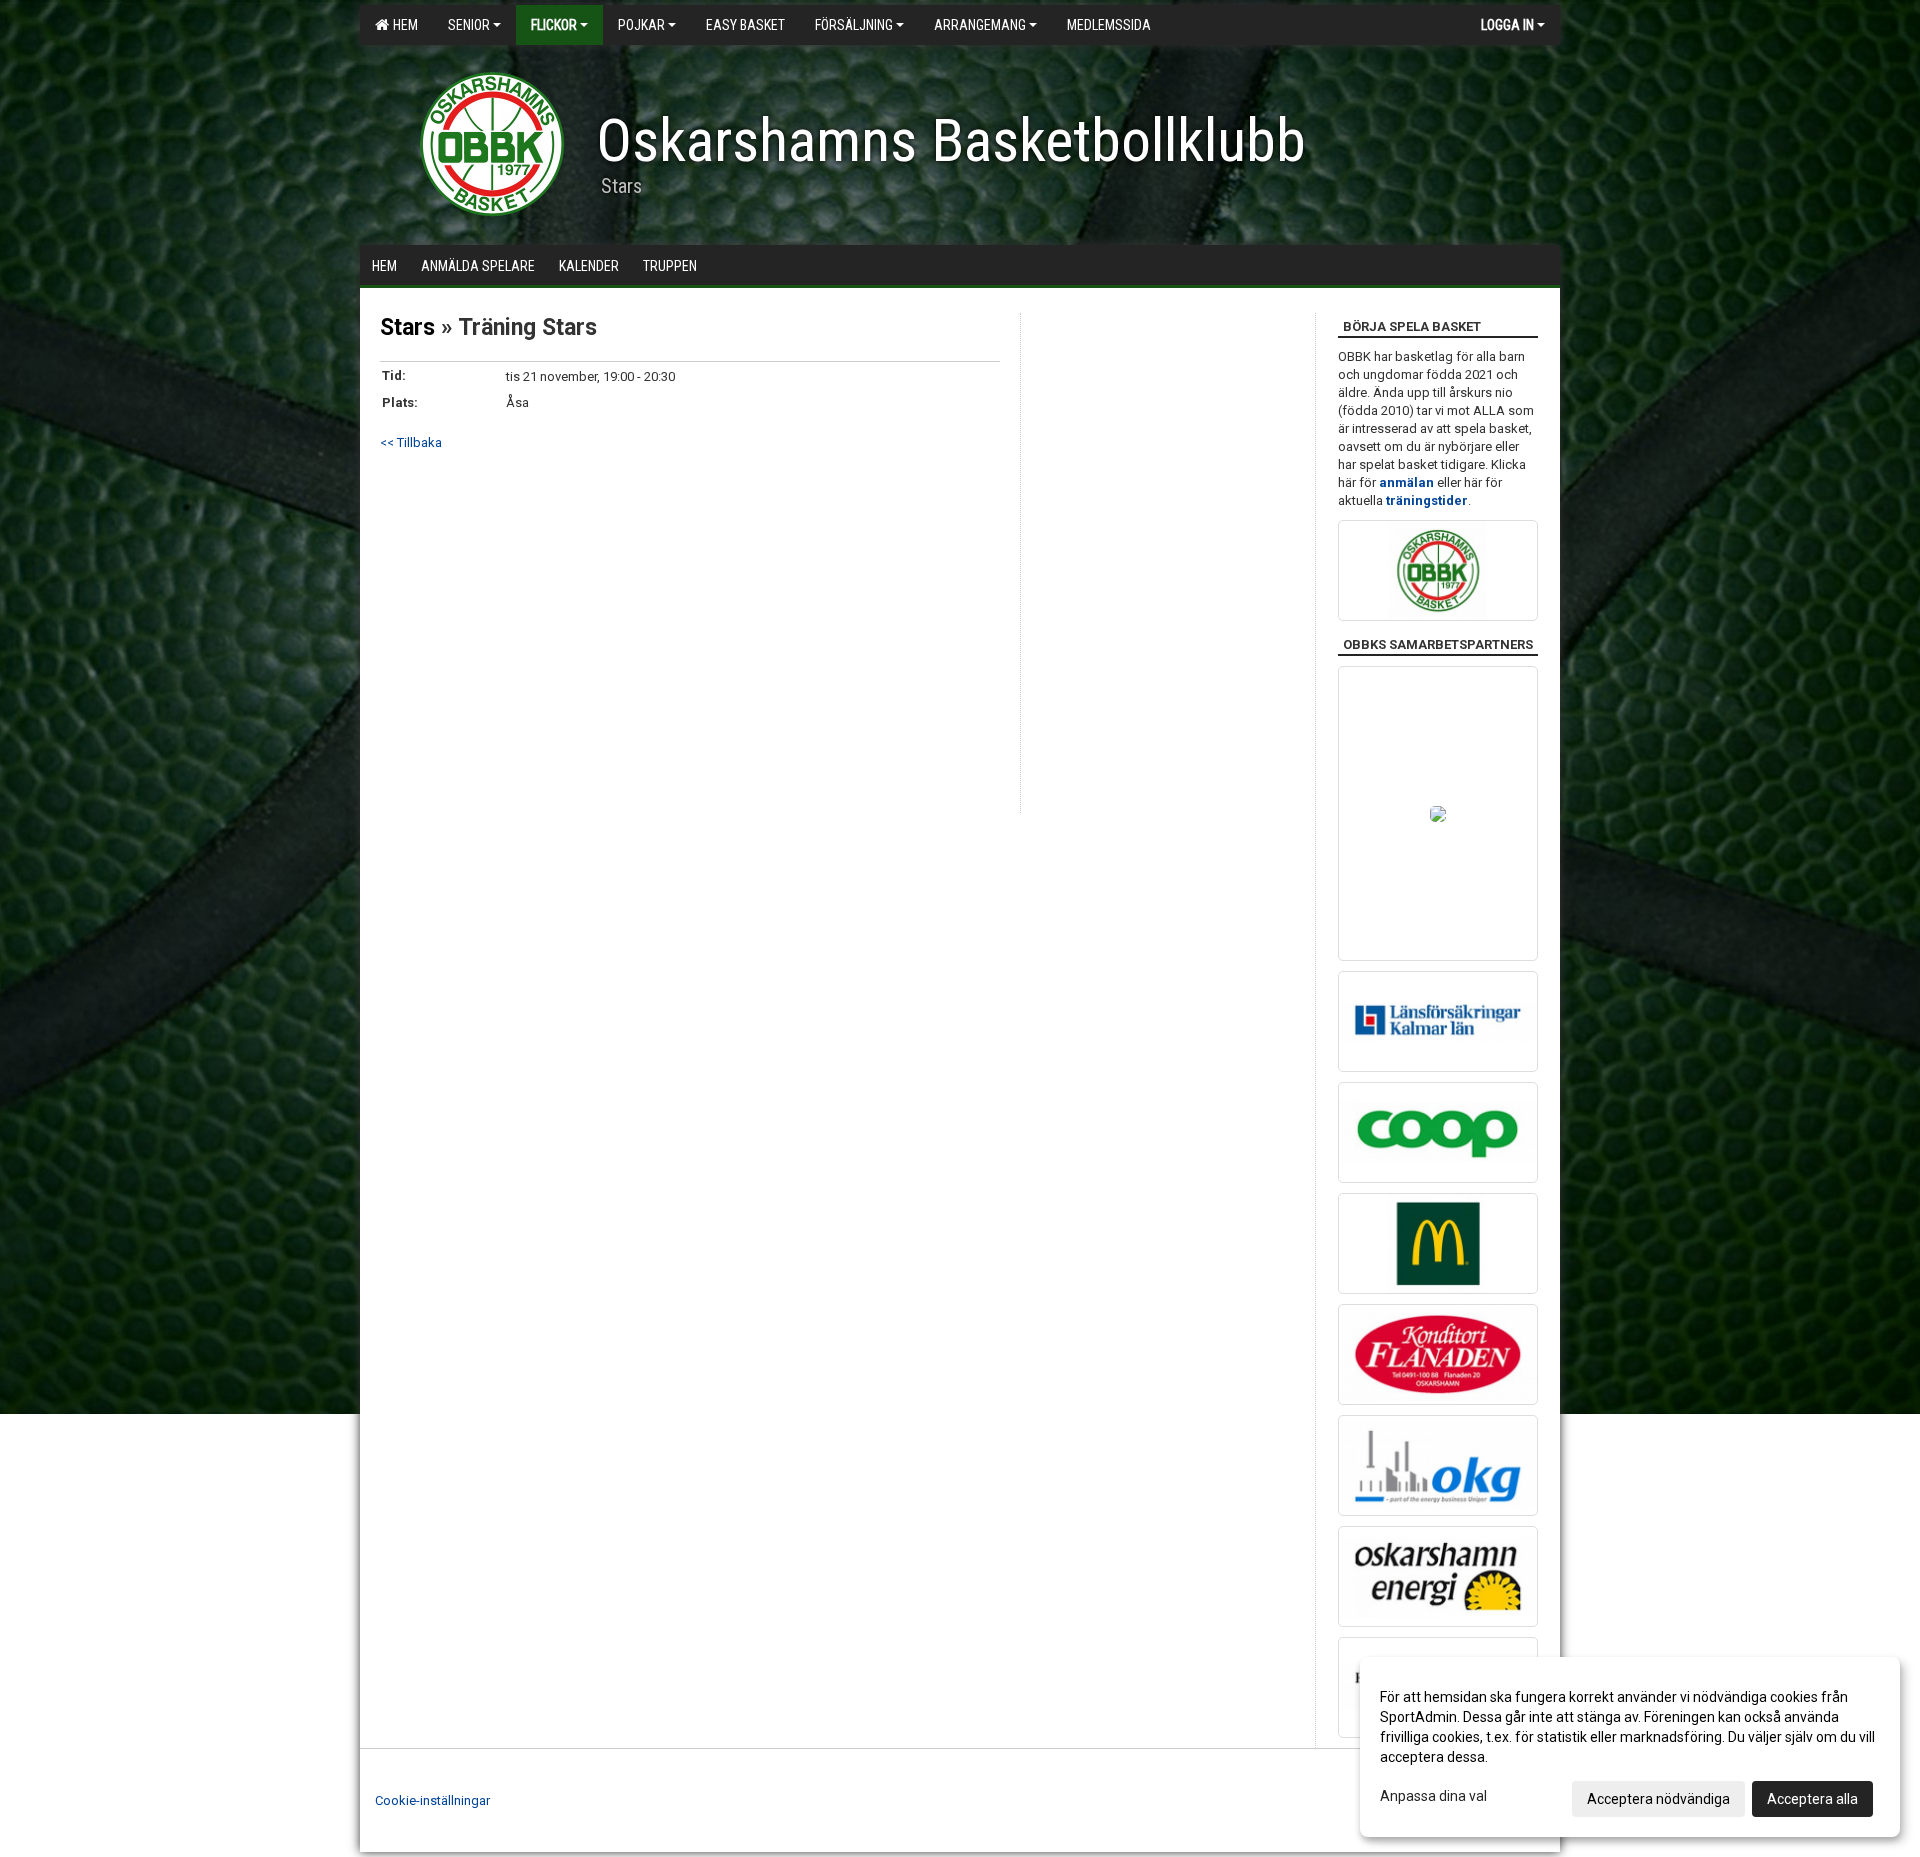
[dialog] (1630, 1747)
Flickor (554, 25)
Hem (402, 25)
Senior (469, 25)
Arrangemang (980, 25)
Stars (407, 327)
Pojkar (641, 25)
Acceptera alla (1812, 1799)
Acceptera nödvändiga (1658, 1799)
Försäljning (854, 25)
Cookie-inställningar (432, 1800)
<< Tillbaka (411, 442)
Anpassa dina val (1433, 1796)
